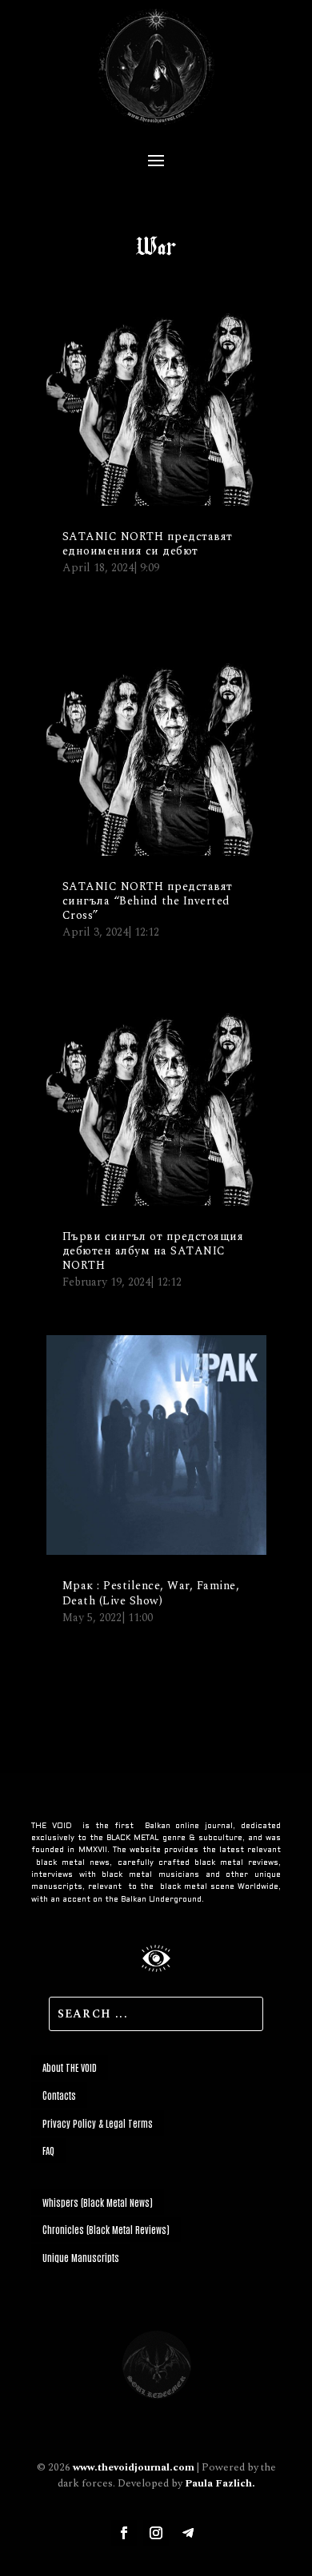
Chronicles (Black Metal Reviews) (106, 2229)
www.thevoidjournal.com (134, 2467)
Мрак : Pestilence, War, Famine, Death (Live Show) (151, 1593)
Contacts (59, 2095)
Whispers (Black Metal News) (98, 2202)
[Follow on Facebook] (124, 2533)
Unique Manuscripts (81, 2257)
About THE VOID (70, 2067)
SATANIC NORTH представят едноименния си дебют (148, 544)
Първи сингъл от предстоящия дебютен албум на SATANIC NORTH (153, 1251)
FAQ (48, 2150)
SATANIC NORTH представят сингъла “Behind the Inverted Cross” (148, 901)
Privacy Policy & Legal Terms (98, 2123)
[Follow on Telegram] (188, 2533)
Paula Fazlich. (220, 2483)
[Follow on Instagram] (156, 2533)
